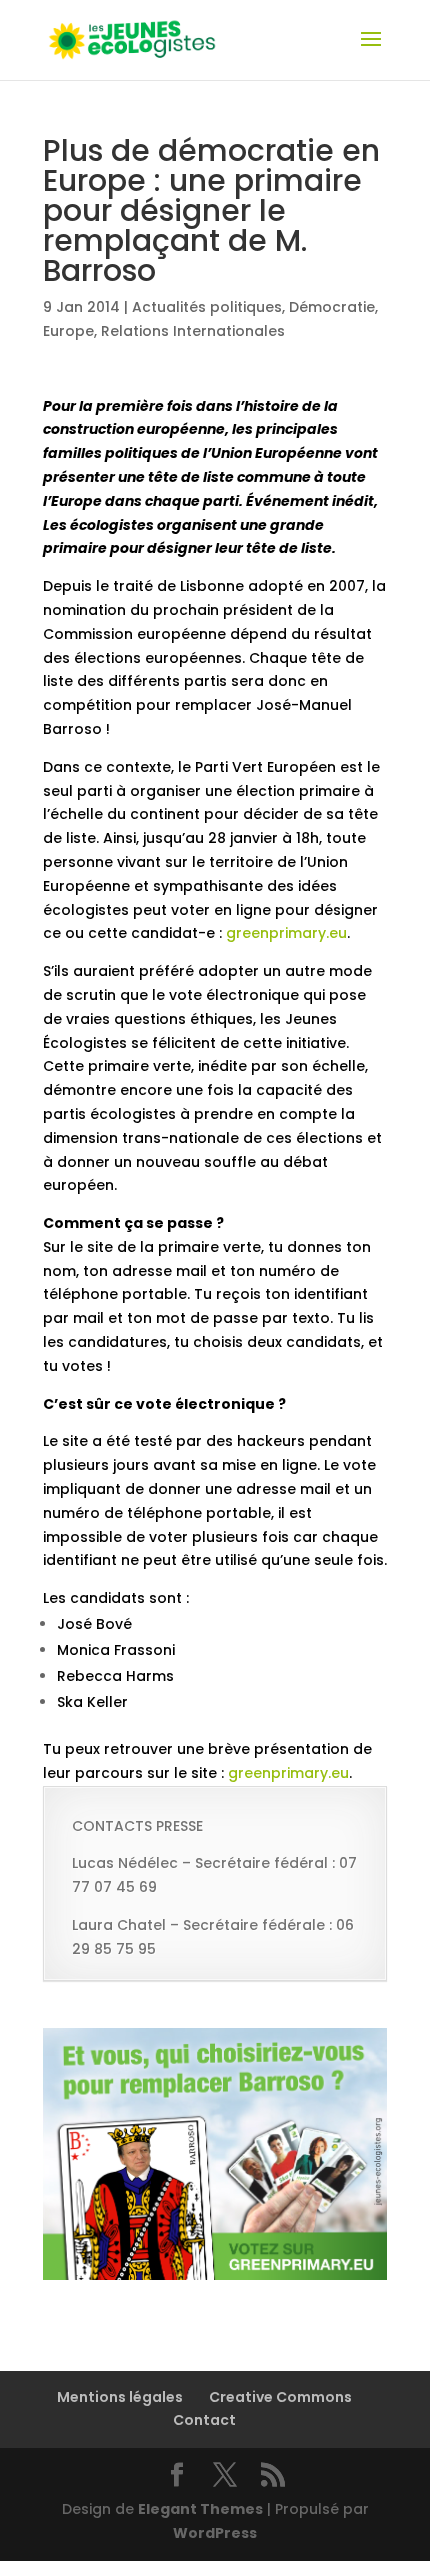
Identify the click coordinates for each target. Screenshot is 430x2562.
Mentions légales (120, 2397)
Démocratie (332, 307)
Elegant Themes (200, 2509)
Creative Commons (280, 2397)
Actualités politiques (207, 307)
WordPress (215, 2533)
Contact (204, 2420)
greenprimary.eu (286, 933)
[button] (215, 2033)
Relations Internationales (193, 331)
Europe (68, 331)
